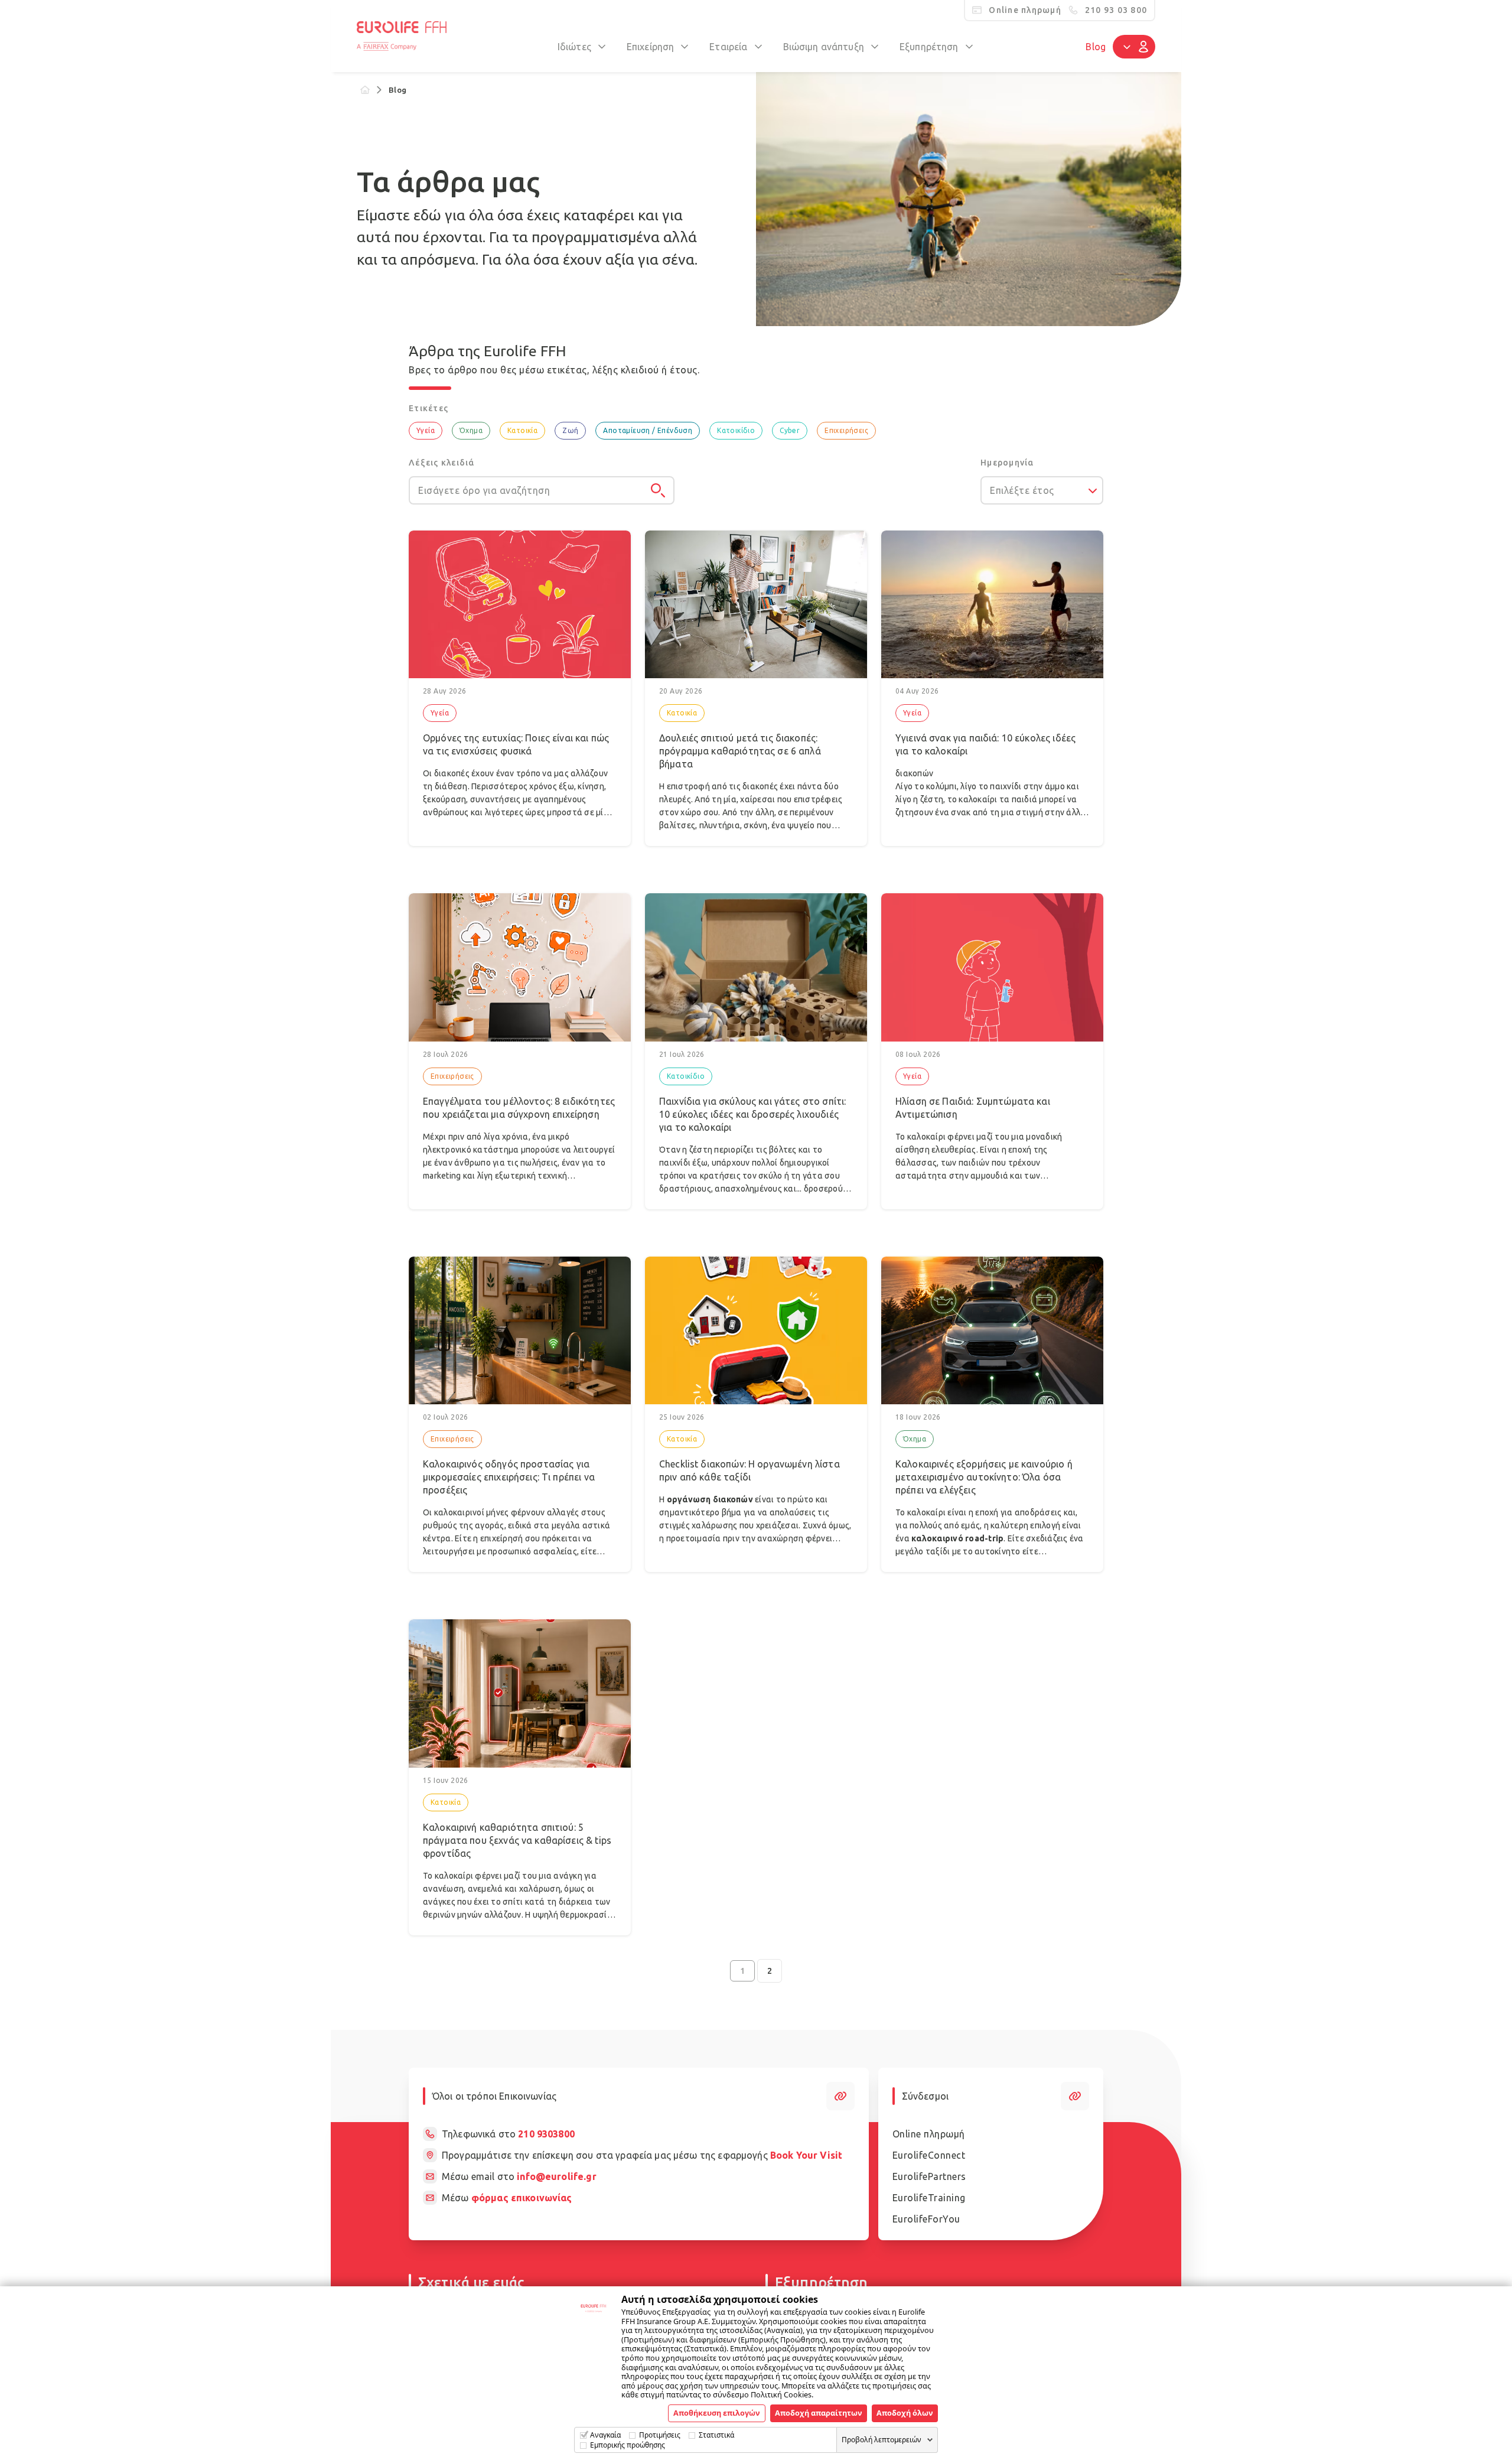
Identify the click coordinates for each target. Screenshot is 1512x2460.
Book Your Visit (806, 2155)
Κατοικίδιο (736, 430)
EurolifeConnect (929, 2155)
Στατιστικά (716, 2435)
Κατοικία (522, 430)
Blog (1096, 47)
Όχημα (471, 430)
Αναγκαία (605, 2435)
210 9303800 (546, 2134)
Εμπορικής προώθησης (628, 2445)
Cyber (790, 430)
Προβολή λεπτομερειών (882, 2440)
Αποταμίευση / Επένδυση (648, 430)
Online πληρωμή (929, 2134)
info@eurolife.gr (556, 2176)
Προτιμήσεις (660, 2435)
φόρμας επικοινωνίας (522, 2198)
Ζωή (570, 430)
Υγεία (426, 430)
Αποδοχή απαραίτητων (819, 2413)
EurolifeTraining (929, 2198)
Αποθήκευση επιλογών (717, 2413)
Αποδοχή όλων (905, 2413)
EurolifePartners (929, 2176)
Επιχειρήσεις (846, 430)
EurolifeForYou (926, 2219)
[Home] (365, 90)
